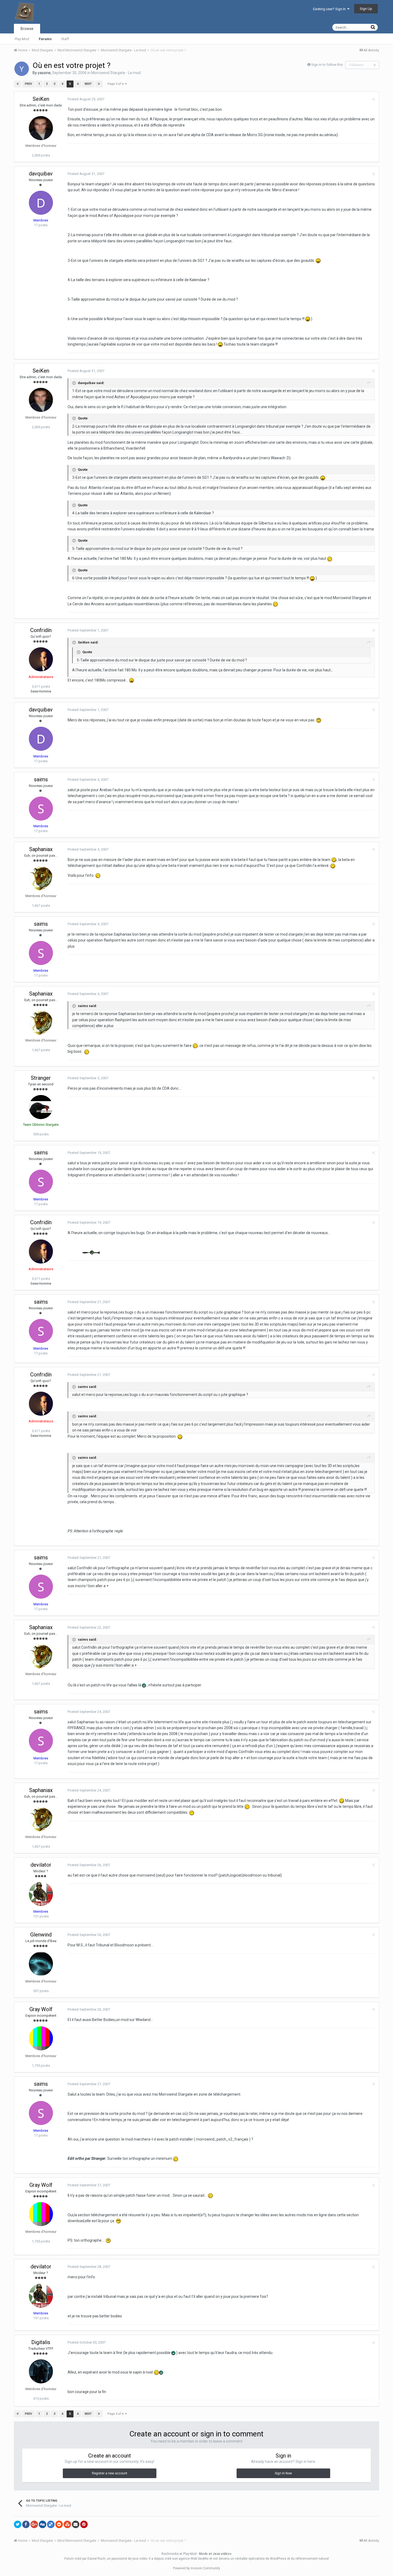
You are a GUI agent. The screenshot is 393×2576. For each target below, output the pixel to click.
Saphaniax (41, 849)
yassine (44, 73)
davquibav (41, 174)
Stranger (41, 1078)
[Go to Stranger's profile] (41, 1107)
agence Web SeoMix (194, 2559)
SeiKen (41, 99)
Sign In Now (283, 2473)
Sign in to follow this (327, 65)
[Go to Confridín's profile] (41, 659)
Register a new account (110, 2473)
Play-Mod (22, 39)
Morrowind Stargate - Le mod (116, 73)
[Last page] (99, 84)
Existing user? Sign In (330, 9)
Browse (27, 29)
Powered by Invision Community (196, 2568)
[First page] (18, 84)
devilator (41, 1865)
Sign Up (366, 9)
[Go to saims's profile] (41, 809)
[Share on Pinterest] (84, 2524)
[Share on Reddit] (59, 2524)
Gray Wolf (41, 2009)
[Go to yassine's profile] (22, 69)
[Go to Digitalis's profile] (41, 2371)
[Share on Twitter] (18, 2524)
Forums (45, 39)
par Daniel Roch (94, 2559)
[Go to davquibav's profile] (41, 203)
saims (41, 779)
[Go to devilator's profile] (41, 1894)
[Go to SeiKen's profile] (41, 128)
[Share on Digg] (43, 2524)
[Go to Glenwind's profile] (41, 1964)
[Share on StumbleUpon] (67, 2524)
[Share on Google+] (34, 2524)
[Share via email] (76, 2524)
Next (88, 84)
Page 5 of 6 (116, 84)
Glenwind (41, 1935)
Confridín (41, 630)
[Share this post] (373, 99)
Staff (65, 39)
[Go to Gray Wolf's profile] (41, 2038)
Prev (28, 84)
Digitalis (41, 2342)
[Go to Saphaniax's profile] (41, 878)
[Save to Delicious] (51, 2524)
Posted (86, 99)
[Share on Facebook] (26, 2524)
